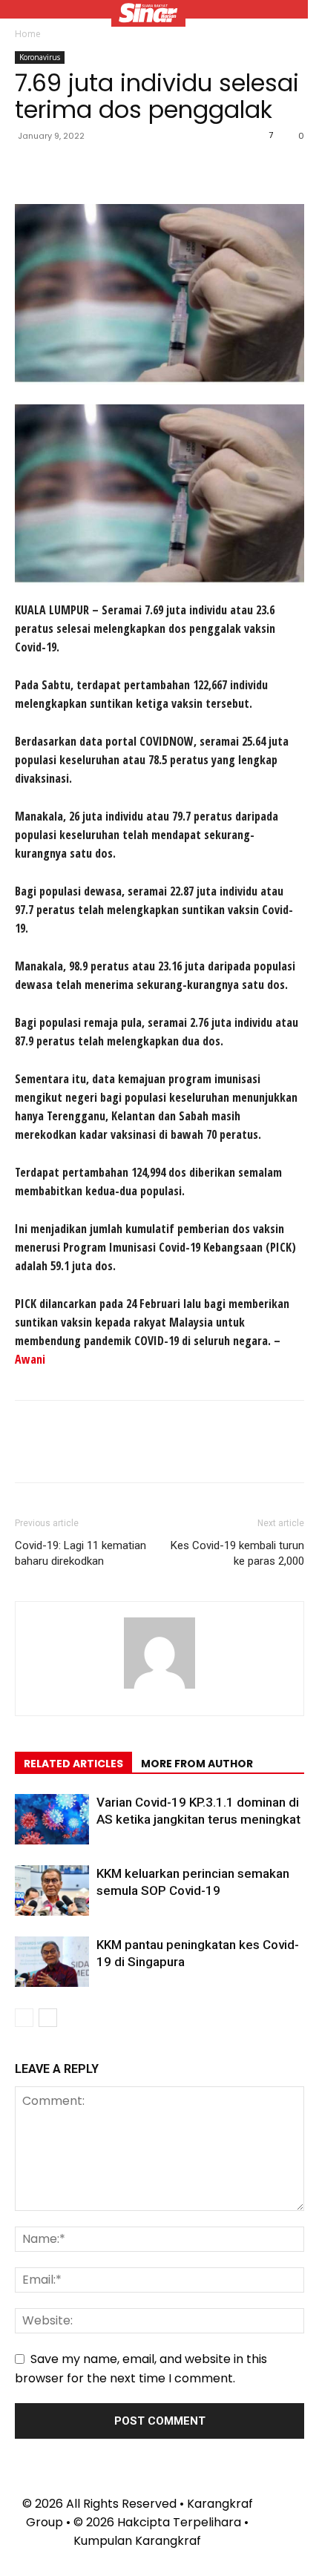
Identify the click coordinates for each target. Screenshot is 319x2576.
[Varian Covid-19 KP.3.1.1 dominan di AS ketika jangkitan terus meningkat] (52, 1820)
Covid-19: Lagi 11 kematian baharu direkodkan (80, 1553)
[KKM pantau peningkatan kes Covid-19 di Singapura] (52, 1962)
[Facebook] (30, 169)
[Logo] (148, 15)
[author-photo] (159, 1688)
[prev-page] (24, 2018)
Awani (30, 1359)
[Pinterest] (98, 169)
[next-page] (48, 2018)
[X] (64, 169)
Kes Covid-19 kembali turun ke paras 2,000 (237, 1553)
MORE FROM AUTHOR (197, 1764)
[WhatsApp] (132, 169)
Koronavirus (40, 57)
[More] (167, 169)
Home (28, 34)
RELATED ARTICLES (73, 1764)
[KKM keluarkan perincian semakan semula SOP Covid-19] (52, 1891)
